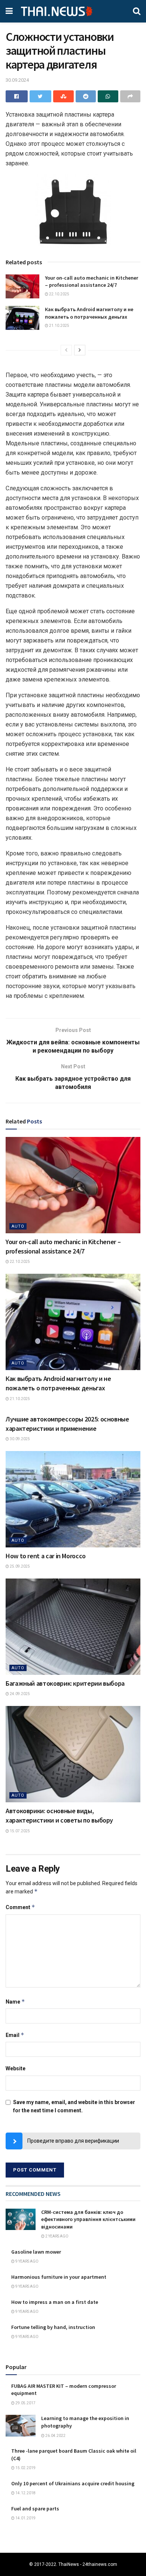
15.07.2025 (19, 1831)
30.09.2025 (19, 1439)
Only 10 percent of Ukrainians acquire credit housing (73, 2483)
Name (15, 2002)
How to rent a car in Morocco (46, 1556)
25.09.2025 (19, 1566)
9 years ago (27, 2261)
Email (15, 2035)
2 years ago (57, 2236)
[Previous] (66, 350)
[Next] (80, 350)
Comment (20, 1907)
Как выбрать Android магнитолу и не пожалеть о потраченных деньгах (89, 313)
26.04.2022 (55, 2436)
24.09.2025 (19, 1694)
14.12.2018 (25, 2493)
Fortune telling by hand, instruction (53, 2327)
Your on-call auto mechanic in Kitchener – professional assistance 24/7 (92, 282)
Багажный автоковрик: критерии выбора (65, 1683)
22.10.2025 (59, 294)
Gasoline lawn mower (36, 2252)
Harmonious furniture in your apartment (59, 2277)
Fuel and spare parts (35, 2509)
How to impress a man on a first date (55, 2302)
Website (16, 2068)
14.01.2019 (25, 2518)
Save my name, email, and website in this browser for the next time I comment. (74, 2106)
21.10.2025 (59, 326)
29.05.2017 (25, 2403)
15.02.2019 (25, 2468)
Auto (18, 1226)
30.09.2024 (17, 80)
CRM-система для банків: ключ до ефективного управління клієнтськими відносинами (88, 2219)
